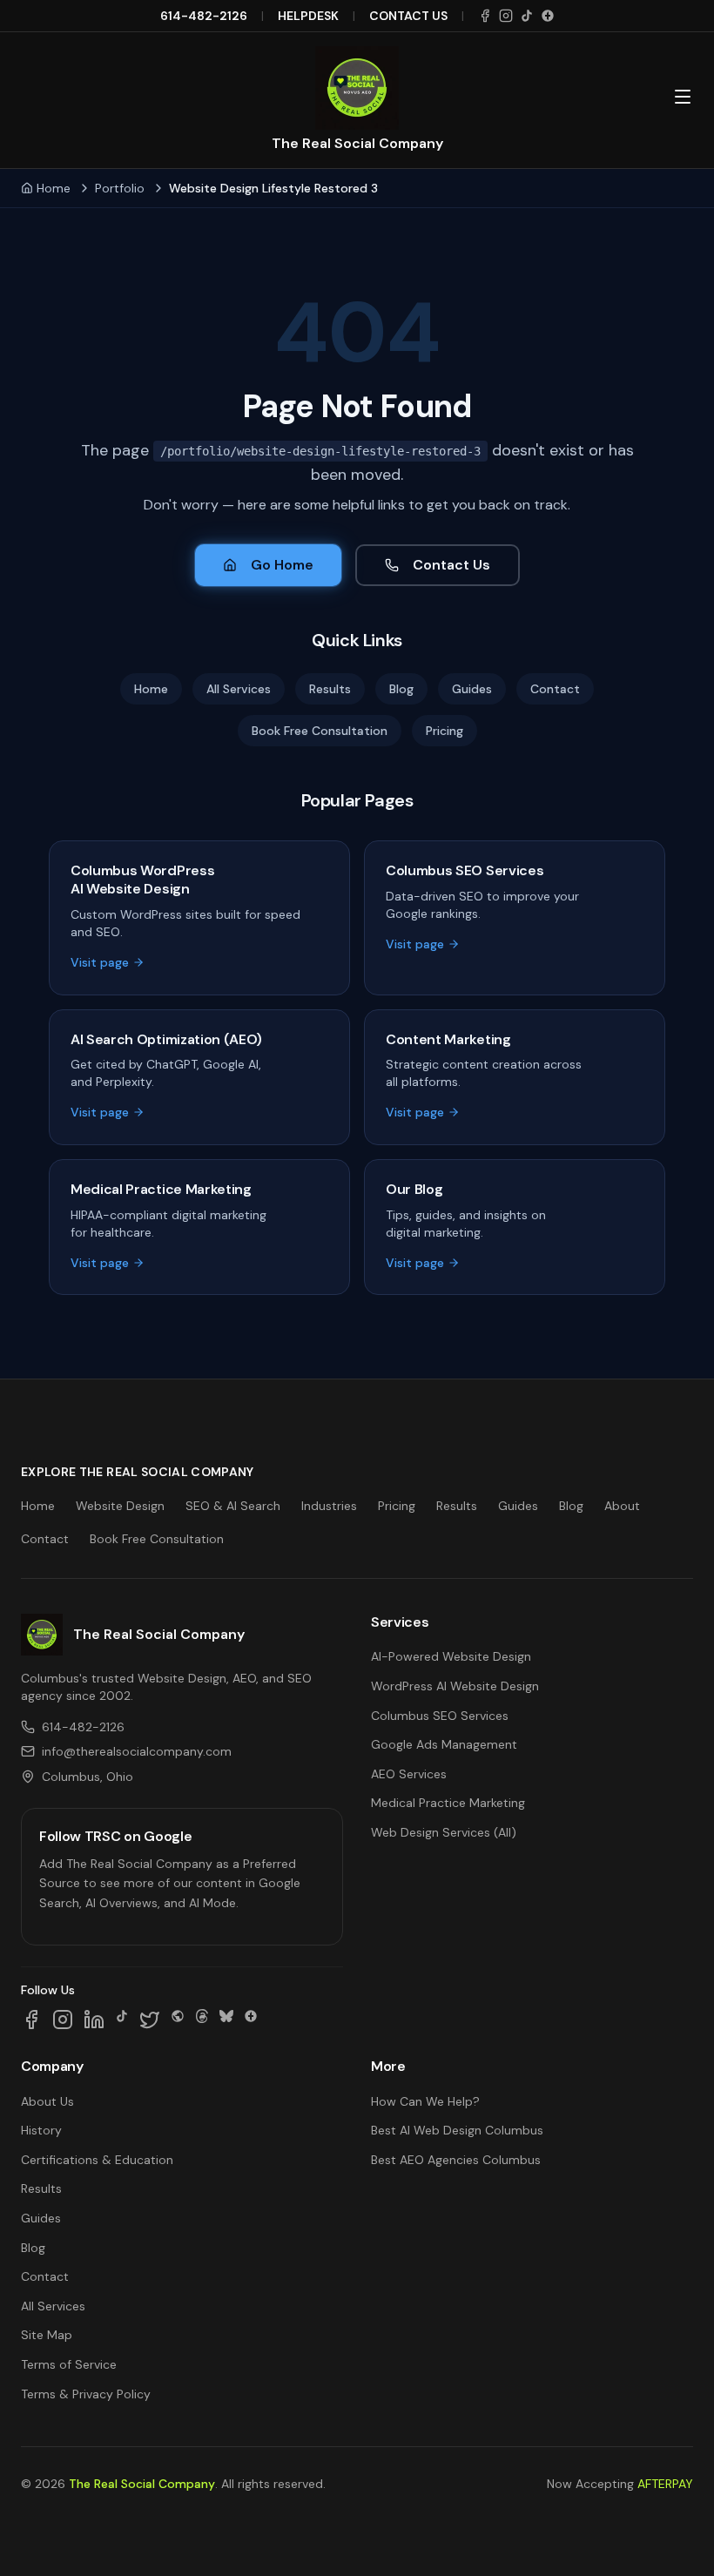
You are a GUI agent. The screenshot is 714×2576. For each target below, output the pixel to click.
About (622, 1506)
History (41, 2130)
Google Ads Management (444, 1744)
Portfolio (120, 188)
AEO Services (409, 1774)
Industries (329, 1506)
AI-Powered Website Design (451, 1656)
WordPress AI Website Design (455, 1686)
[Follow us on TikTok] (122, 2020)
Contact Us (451, 565)
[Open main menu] (683, 97)
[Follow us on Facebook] (31, 2020)
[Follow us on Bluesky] (226, 2020)
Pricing (445, 731)
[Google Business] (548, 16)
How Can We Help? (425, 2101)
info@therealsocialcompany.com (137, 1751)
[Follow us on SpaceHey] (178, 2020)
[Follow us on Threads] (202, 2020)
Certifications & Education (97, 2160)
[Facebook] (485, 16)
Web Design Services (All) (444, 1832)
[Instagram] (506, 16)
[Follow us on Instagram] (63, 2020)
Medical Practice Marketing (448, 1803)
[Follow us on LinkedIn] (94, 2020)
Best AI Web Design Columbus (457, 2130)
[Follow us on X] (150, 2020)
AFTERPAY (665, 2484)
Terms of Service (69, 2364)
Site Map (47, 2335)
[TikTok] (527, 16)
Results (330, 689)
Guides (472, 689)
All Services (239, 689)
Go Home (282, 565)
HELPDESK (308, 16)
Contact (555, 689)
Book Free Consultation (320, 731)
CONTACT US (408, 16)
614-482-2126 (204, 16)
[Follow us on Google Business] (251, 2020)
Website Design (120, 1506)
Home (54, 188)
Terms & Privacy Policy (86, 2394)
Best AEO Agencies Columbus (456, 2160)
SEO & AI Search (233, 1506)
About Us (47, 2101)
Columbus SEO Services (440, 1716)
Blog (401, 689)
